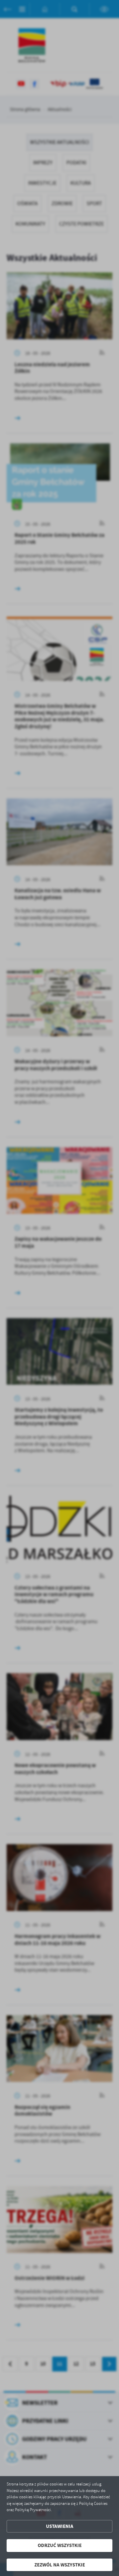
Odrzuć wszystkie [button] (60, 2545)
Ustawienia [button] (60, 2526)
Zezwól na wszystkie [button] (60, 2565)
